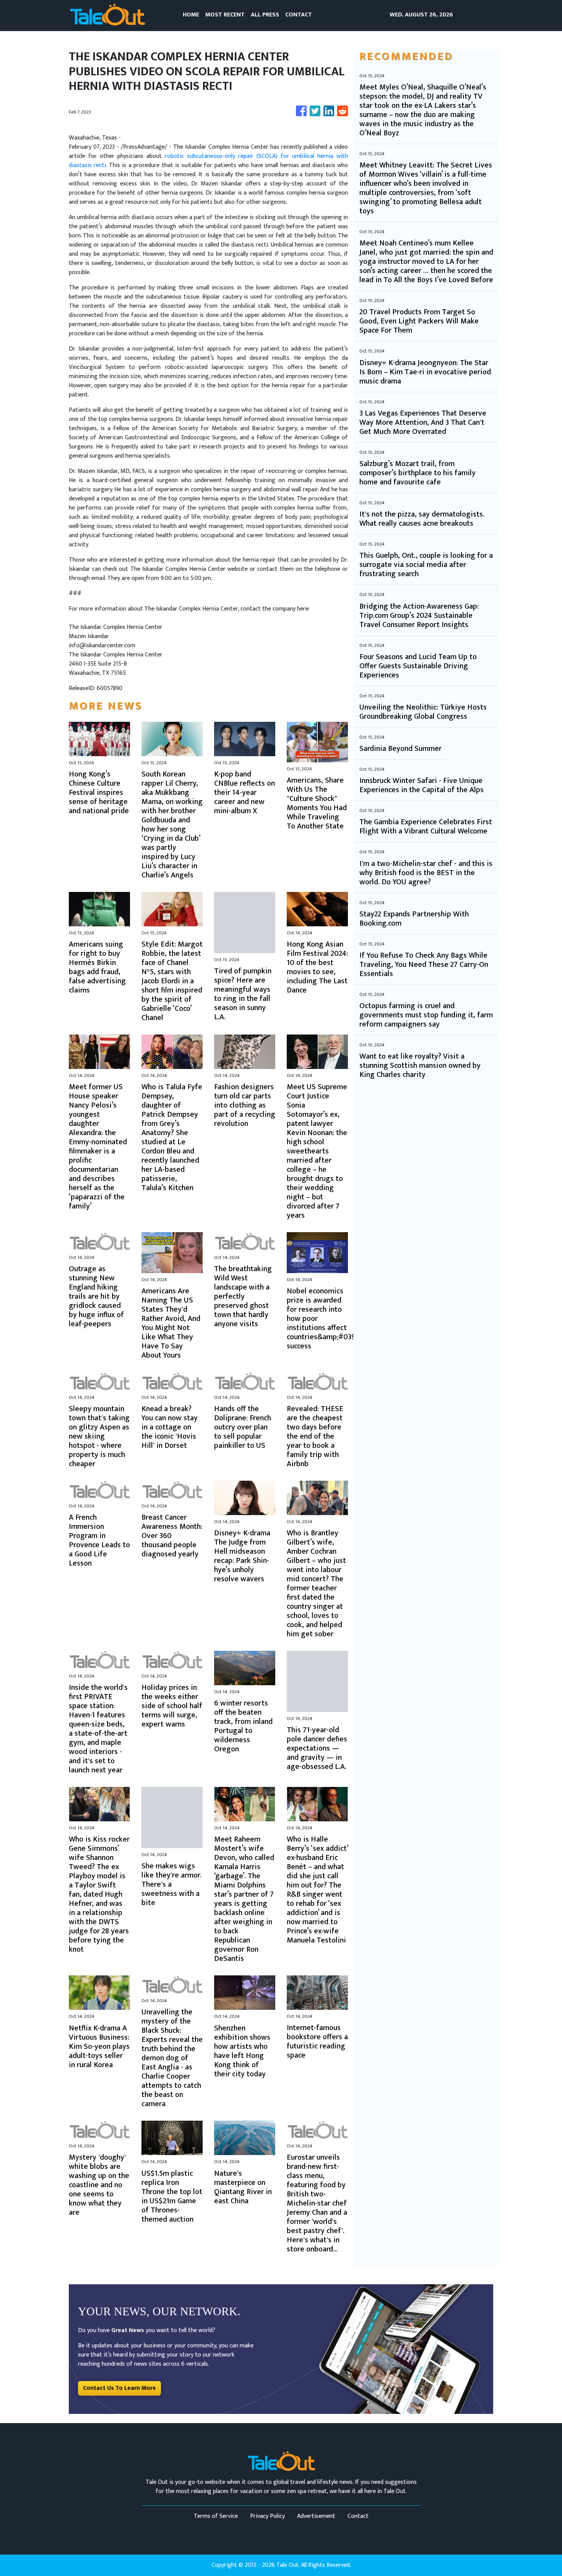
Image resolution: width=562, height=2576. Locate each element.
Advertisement (316, 2516)
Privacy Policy (267, 2516)
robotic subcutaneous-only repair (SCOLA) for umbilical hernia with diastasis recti (208, 161)
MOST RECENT (225, 15)
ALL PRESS (265, 15)
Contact (358, 2516)
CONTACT (299, 15)
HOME (191, 15)
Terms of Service (216, 2516)
